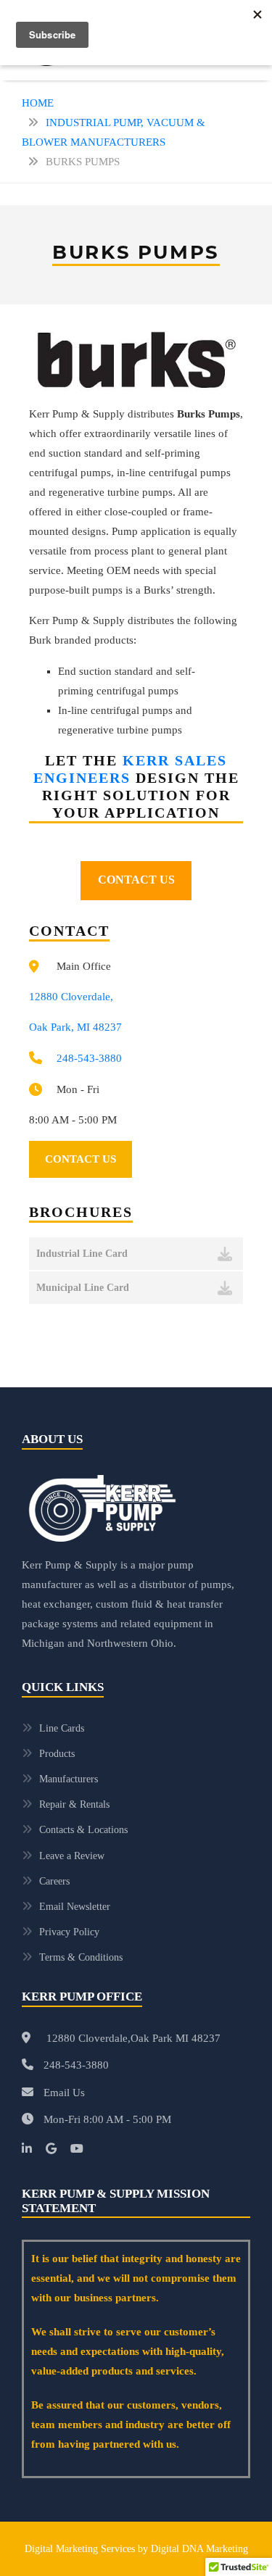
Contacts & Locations (83, 1830)
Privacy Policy (69, 1932)
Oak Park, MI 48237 (75, 1027)
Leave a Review (72, 1856)
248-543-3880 (89, 1058)
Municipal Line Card (83, 1288)
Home (38, 103)
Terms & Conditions (81, 1957)
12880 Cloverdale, (71, 997)
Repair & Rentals (74, 1804)
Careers (54, 1881)
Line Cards (62, 1728)
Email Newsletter (75, 1907)
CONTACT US (136, 880)
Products (57, 1754)
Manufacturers (69, 1779)
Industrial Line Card (82, 1254)
